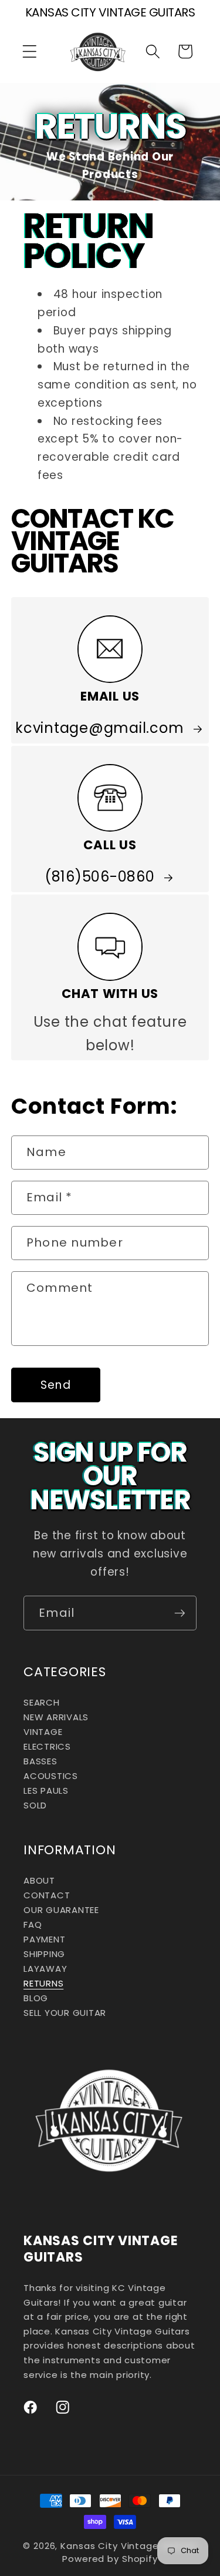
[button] (30, 51)
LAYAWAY (45, 1969)
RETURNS (43, 1983)
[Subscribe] (180, 1613)
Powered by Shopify (110, 2559)
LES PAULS (46, 1791)
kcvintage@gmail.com (99, 728)
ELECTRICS (47, 1746)
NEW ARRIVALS (56, 1717)
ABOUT (39, 1880)
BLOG (36, 1998)
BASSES (40, 1761)
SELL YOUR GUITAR (65, 2013)
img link (110, 628)
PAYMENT (44, 1939)
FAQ (33, 1925)
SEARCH (42, 1702)
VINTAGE (43, 1732)
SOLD (35, 1805)
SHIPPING (44, 1954)
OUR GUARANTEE (61, 1910)
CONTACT (47, 1895)
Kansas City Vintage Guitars (129, 2546)
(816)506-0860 (100, 877)
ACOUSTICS (51, 1776)
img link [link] (110, 925)
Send (56, 1385)
